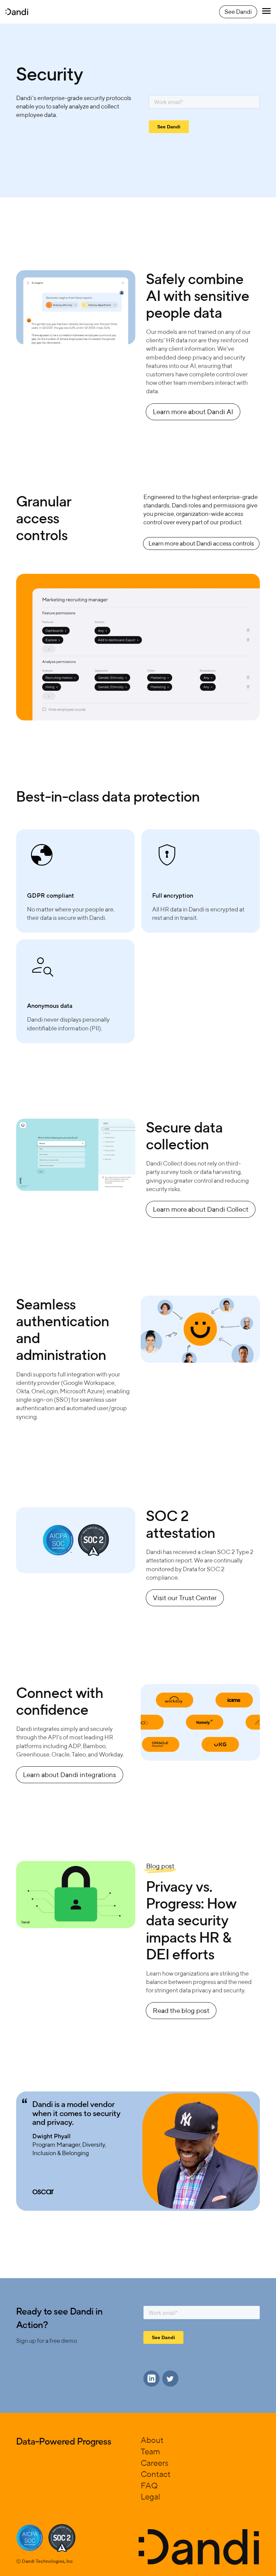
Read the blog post (181, 2010)
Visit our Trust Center (185, 1598)
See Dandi (238, 12)
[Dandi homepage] (17, 12)
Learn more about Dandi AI (193, 412)
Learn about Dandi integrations (70, 1775)
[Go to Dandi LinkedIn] (151, 2379)
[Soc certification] (30, 2538)
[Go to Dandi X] (170, 2379)
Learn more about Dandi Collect (201, 1209)
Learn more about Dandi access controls (201, 543)
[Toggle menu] (266, 12)
